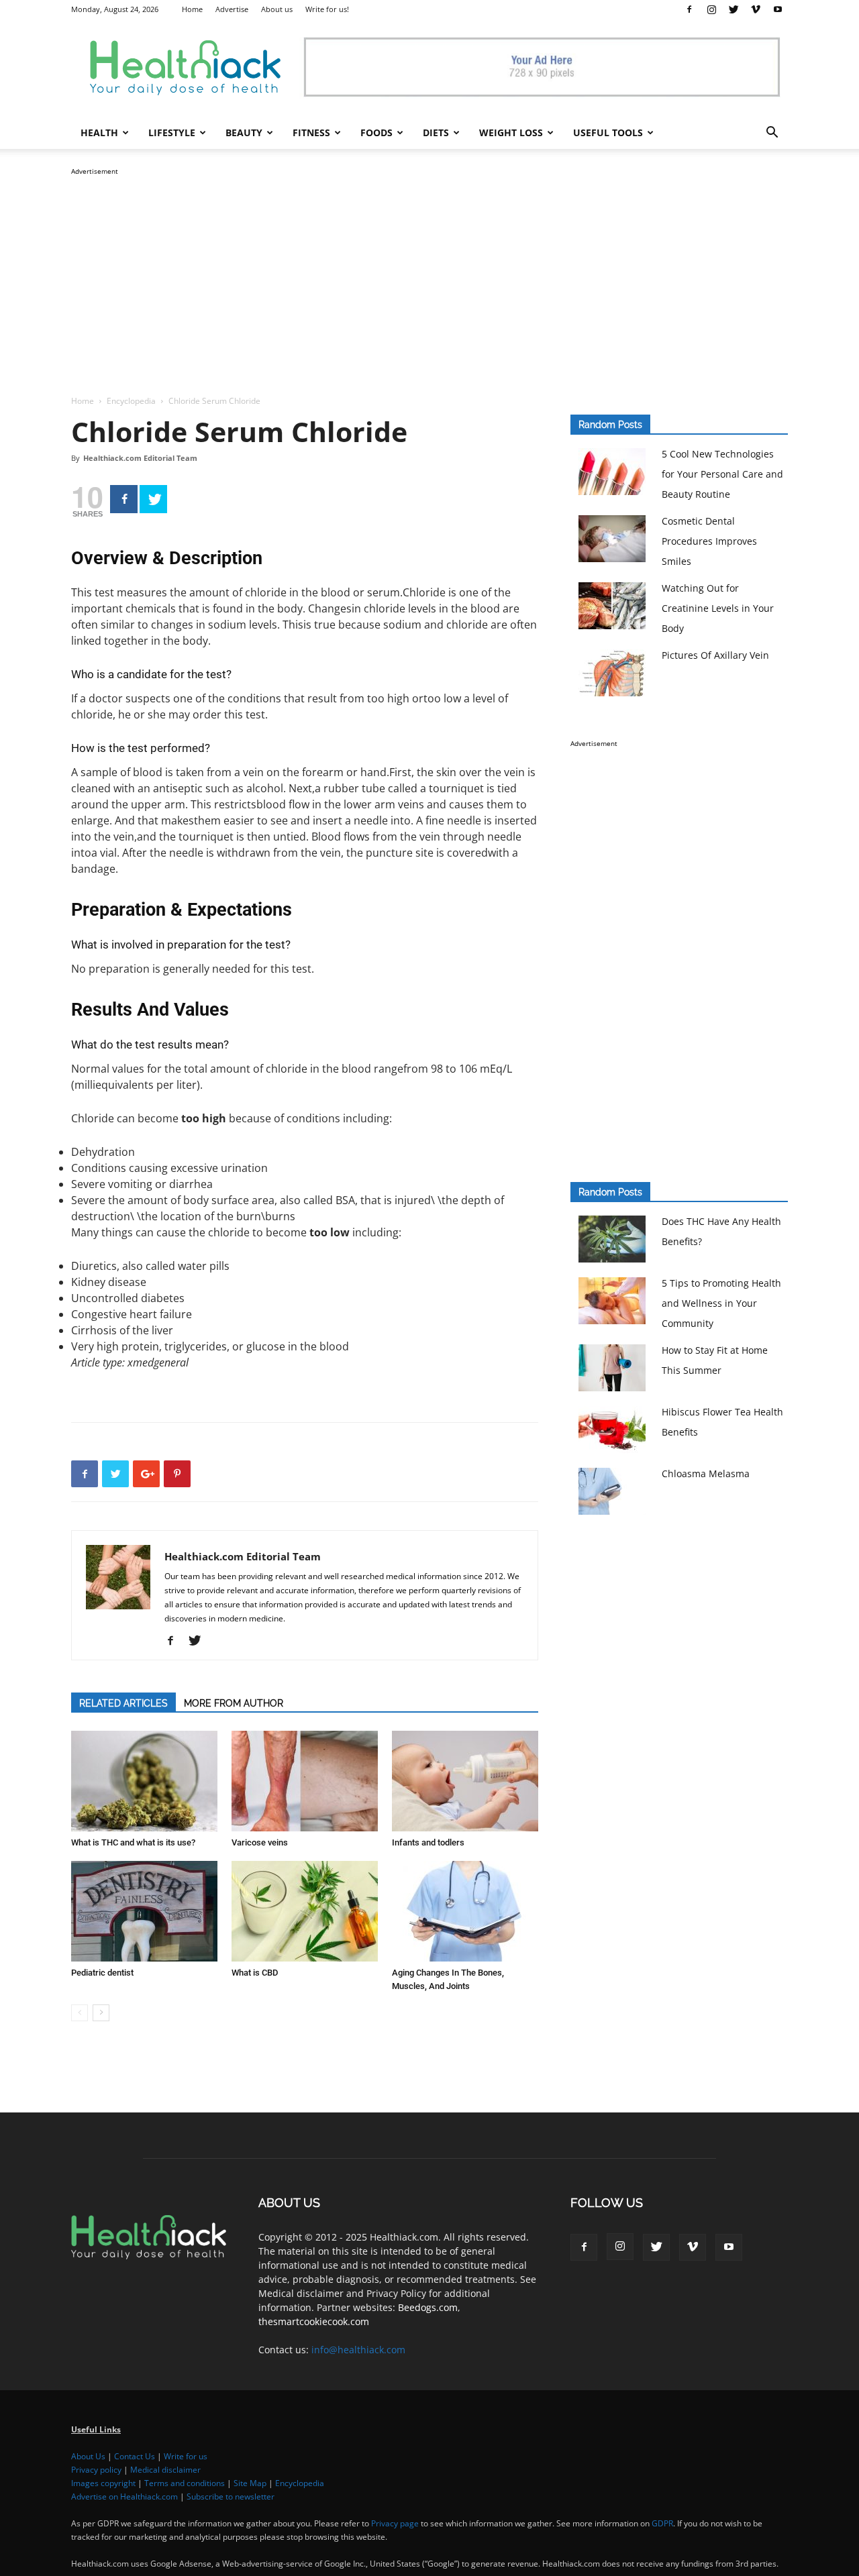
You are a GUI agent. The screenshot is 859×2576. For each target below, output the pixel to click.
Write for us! (327, 9)
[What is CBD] (305, 1911)
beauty (244, 132)
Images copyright (103, 2483)
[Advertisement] (429, 272)
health (99, 132)
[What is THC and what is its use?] (144, 1781)
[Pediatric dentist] (144, 1911)
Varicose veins (260, 1842)
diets (436, 132)
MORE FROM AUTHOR (234, 1703)
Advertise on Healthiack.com (124, 2497)
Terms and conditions (185, 2483)
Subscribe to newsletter (231, 2497)
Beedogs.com (428, 2307)
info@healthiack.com (358, 2350)
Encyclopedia (131, 401)
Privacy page (395, 2523)
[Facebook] (689, 9)
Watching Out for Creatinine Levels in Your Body (718, 608)
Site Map (250, 2483)
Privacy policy (96, 2470)
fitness (311, 132)
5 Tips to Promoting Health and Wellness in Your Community (721, 1303)
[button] (772, 134)
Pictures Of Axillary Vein (715, 655)
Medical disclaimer (165, 2470)
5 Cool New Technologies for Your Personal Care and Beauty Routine (722, 474)
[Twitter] (734, 9)
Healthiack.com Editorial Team (140, 458)
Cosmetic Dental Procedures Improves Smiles (709, 541)
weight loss (511, 132)
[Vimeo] (756, 9)
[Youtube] (778, 9)
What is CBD (255, 1973)
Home (192, 9)
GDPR (662, 2523)
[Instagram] (711, 9)
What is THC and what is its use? (133, 1842)
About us (277, 9)
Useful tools (608, 132)
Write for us (186, 2456)
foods (376, 132)
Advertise (232, 9)
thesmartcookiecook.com (314, 2321)
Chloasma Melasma (706, 1473)
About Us (88, 2456)
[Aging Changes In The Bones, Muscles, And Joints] (465, 1911)
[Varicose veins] (305, 1781)
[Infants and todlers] (465, 1781)
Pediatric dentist (102, 1973)
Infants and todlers (428, 1842)
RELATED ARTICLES (123, 1703)
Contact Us (135, 2456)
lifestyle (172, 132)
